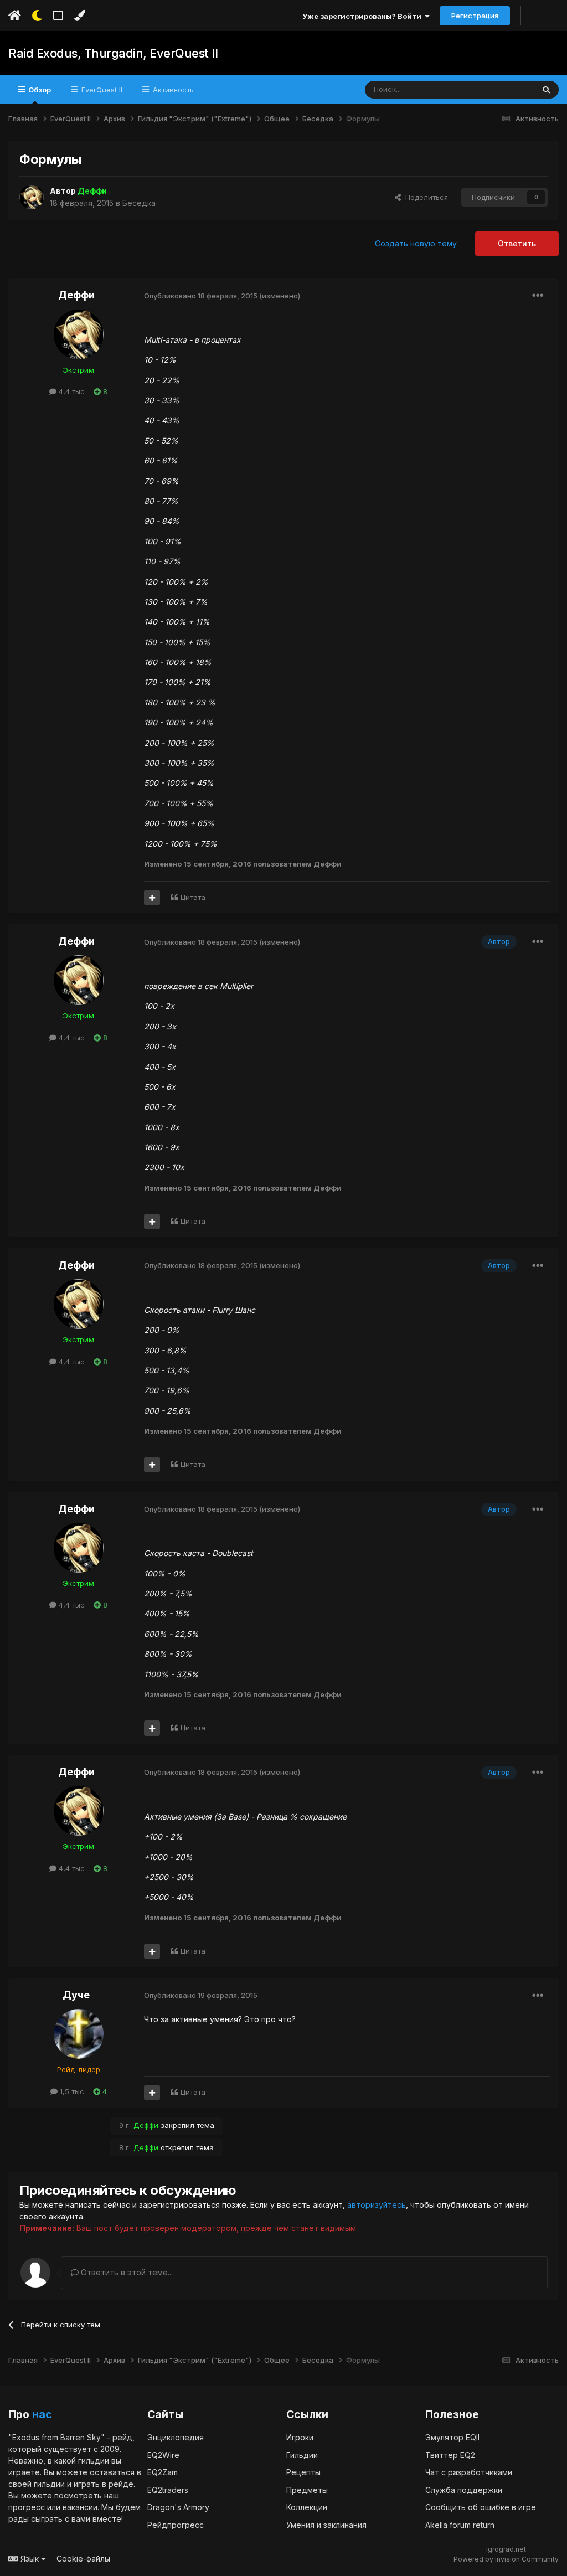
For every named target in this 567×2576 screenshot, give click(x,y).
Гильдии (302, 2455)
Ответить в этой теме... (126, 2272)
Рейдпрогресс (176, 2525)
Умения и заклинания (326, 2525)
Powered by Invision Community (506, 2559)
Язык (30, 2559)
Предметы (307, 2490)
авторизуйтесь (377, 2205)
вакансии (80, 2507)
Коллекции (307, 2507)
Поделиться (424, 197)
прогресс (27, 2507)
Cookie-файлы (83, 2559)
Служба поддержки (464, 2490)
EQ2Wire (163, 2455)
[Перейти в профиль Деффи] (32, 197)
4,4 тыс (71, 391)
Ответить (517, 243)
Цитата (193, 897)
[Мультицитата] (152, 898)
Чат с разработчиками (469, 2472)
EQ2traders (168, 2490)
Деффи (76, 295)
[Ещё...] (538, 296)
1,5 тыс (71, 2091)
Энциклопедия (176, 2437)
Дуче (76, 1995)
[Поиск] (546, 90)
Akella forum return (460, 2525)
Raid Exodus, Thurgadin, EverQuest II (113, 53)
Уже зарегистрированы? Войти (364, 16)
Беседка (139, 203)
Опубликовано (201, 296)
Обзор (39, 90)
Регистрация (475, 16)
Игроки (300, 2437)
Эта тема (504, 89)
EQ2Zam (163, 2472)
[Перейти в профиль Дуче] (79, 2034)
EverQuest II (101, 90)
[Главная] (15, 16)
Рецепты (303, 2472)
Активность (172, 90)
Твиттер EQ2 (450, 2455)
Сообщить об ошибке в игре (481, 2507)
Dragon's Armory (178, 2507)
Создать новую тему (416, 243)
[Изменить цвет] (79, 16)
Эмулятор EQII (452, 2437)
